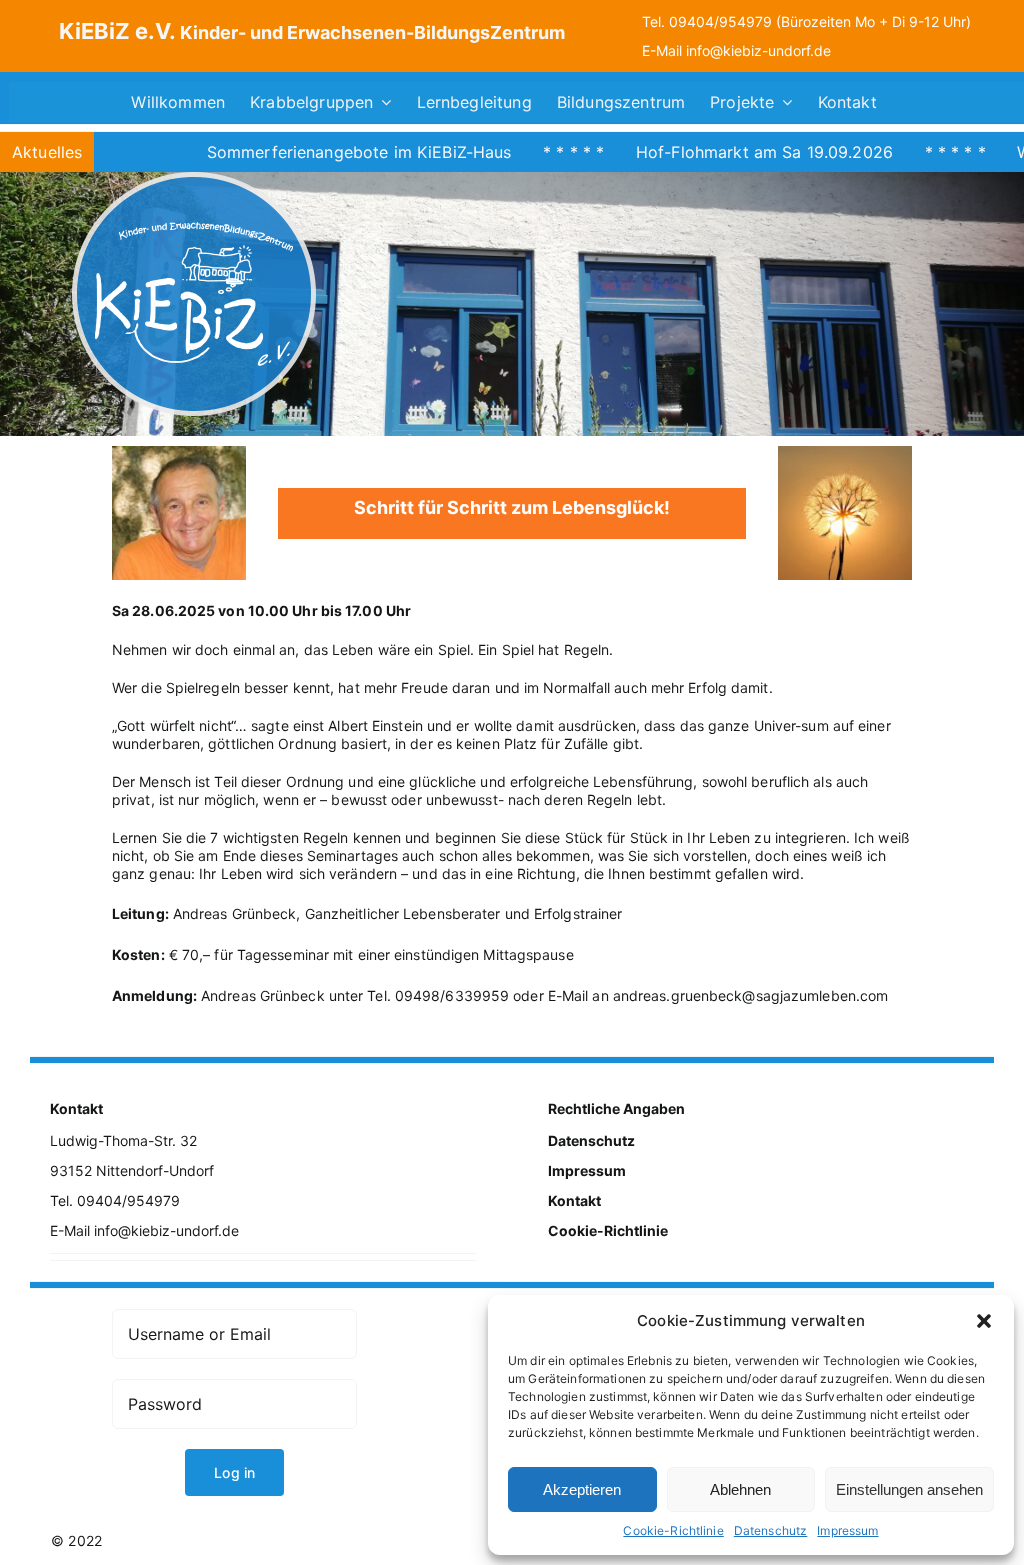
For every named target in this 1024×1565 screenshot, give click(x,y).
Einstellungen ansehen (909, 1489)
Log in (234, 1472)
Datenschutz (771, 1530)
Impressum (847, 1530)
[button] (984, 1321)
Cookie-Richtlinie (673, 1530)
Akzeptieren (582, 1489)
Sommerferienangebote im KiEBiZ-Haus (302, 152)
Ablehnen (740, 1489)
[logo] (194, 178)
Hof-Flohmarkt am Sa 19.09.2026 (707, 152)
